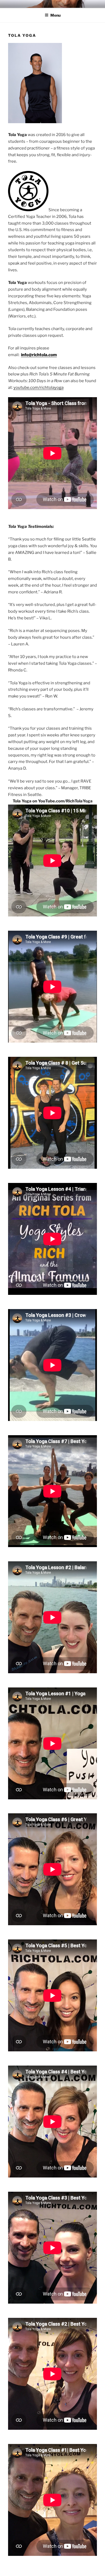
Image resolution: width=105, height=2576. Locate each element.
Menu (55, 15)
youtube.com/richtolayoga (38, 388)
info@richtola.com (39, 355)
